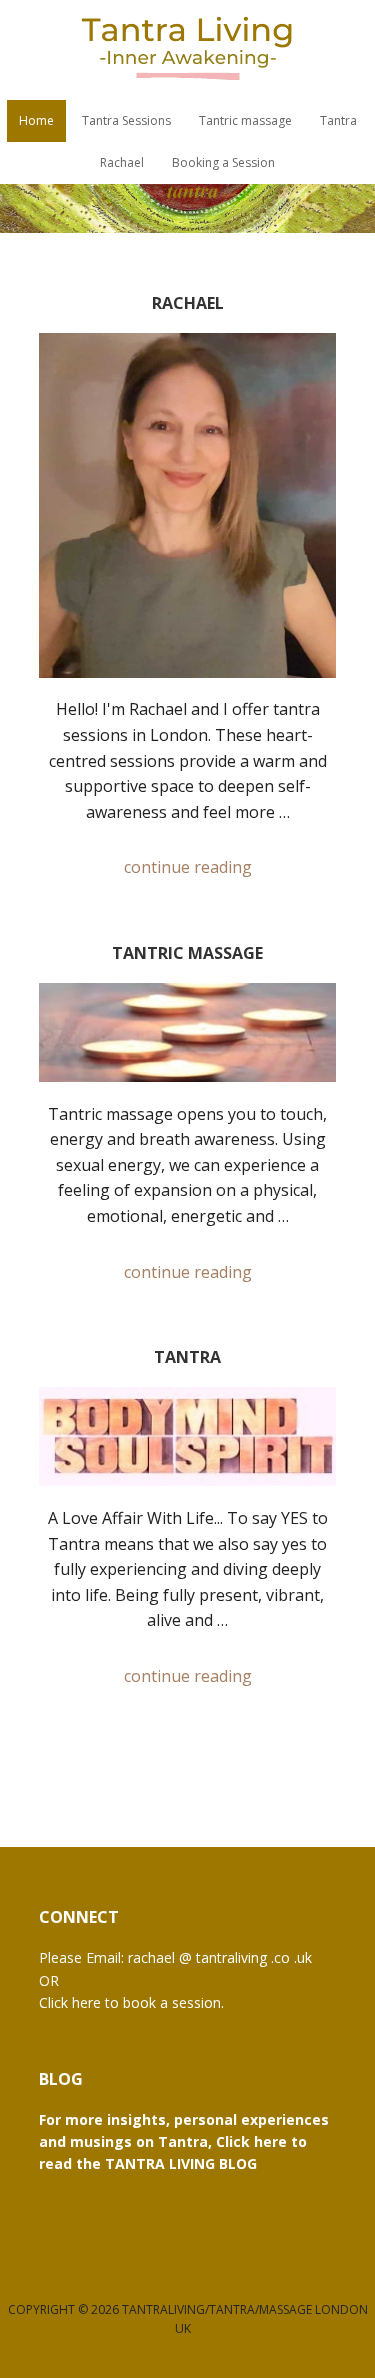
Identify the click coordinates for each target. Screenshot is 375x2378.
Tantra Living (188, 50)
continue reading (188, 867)
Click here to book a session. (131, 2002)
